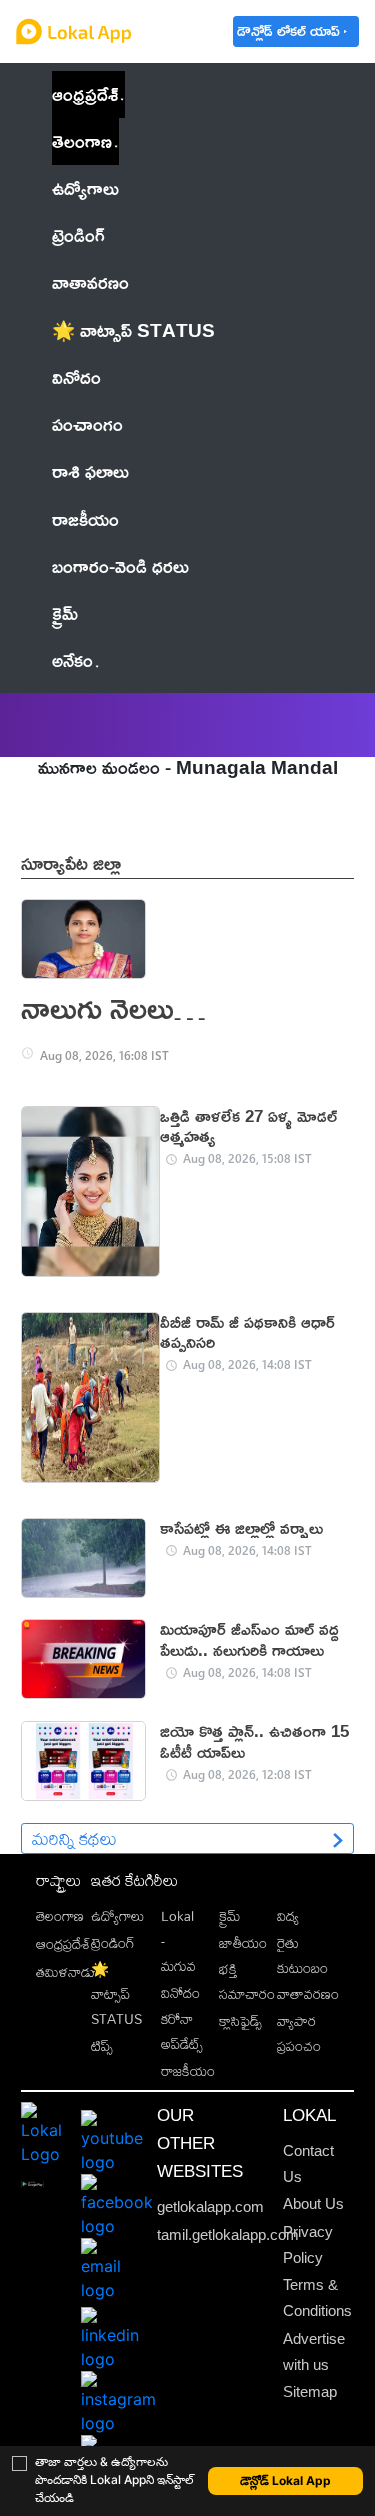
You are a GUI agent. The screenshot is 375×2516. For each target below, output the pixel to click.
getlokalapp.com (210, 2207)
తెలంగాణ (82, 141)
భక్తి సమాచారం (247, 1981)
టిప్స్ (102, 2045)
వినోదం (180, 1992)
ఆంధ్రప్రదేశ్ (85, 94)
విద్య (288, 1915)
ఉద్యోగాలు (117, 1915)
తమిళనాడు (65, 1971)
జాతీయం (243, 1942)
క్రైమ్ (229, 1915)
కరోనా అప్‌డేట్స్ (182, 2031)
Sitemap (310, 2392)
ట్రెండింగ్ (113, 1942)
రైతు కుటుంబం (302, 1955)
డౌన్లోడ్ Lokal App (285, 2480)
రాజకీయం (188, 2070)
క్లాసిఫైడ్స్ (240, 2020)
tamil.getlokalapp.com (228, 2235)
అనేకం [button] (72, 660)
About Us (313, 2204)
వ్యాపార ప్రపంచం (299, 2033)
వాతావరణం (308, 1993)
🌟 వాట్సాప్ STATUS (116, 1993)
